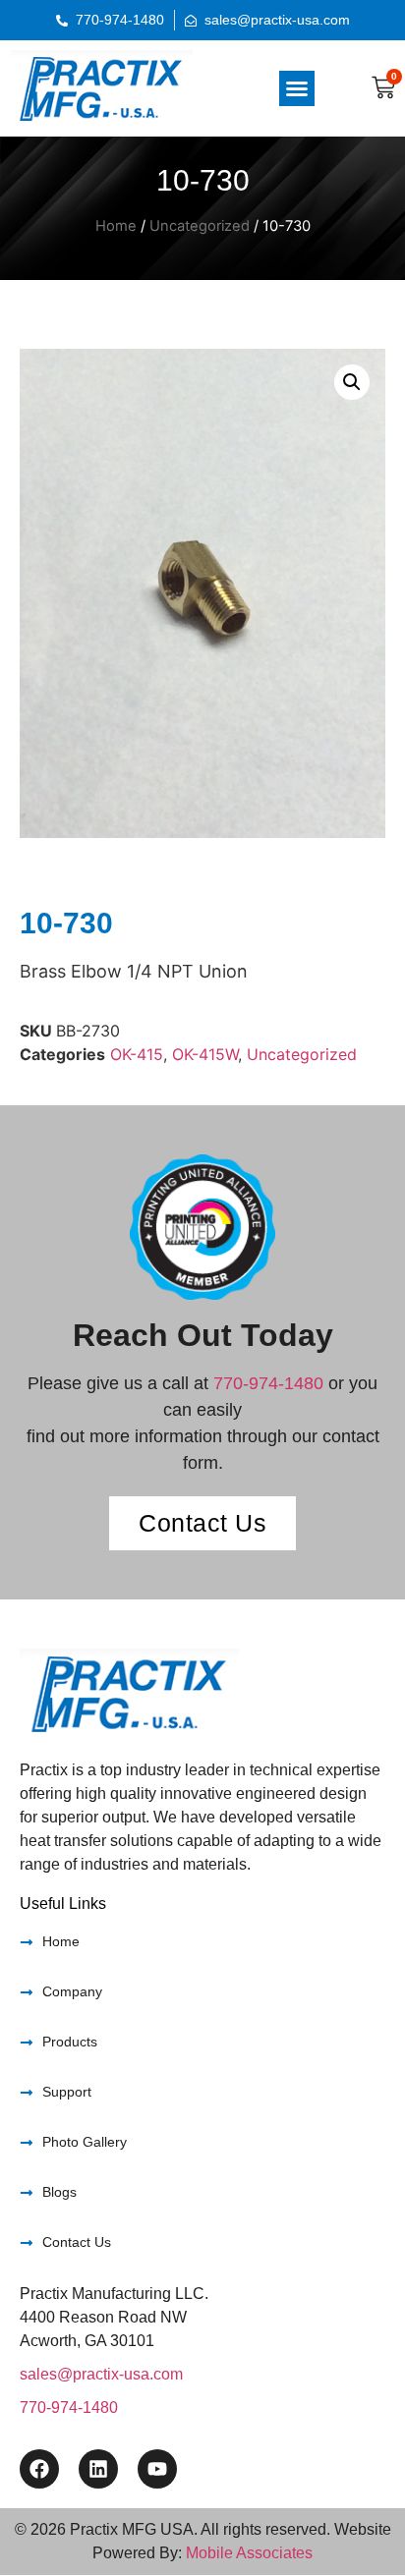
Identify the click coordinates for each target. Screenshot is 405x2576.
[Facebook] (39, 2469)
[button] (297, 88)
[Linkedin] (98, 2469)
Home (116, 226)
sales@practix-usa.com (101, 2374)
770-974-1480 (268, 1383)
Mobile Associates (249, 2553)
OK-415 (137, 1054)
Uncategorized (200, 226)
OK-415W (205, 1054)
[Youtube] (157, 2469)
